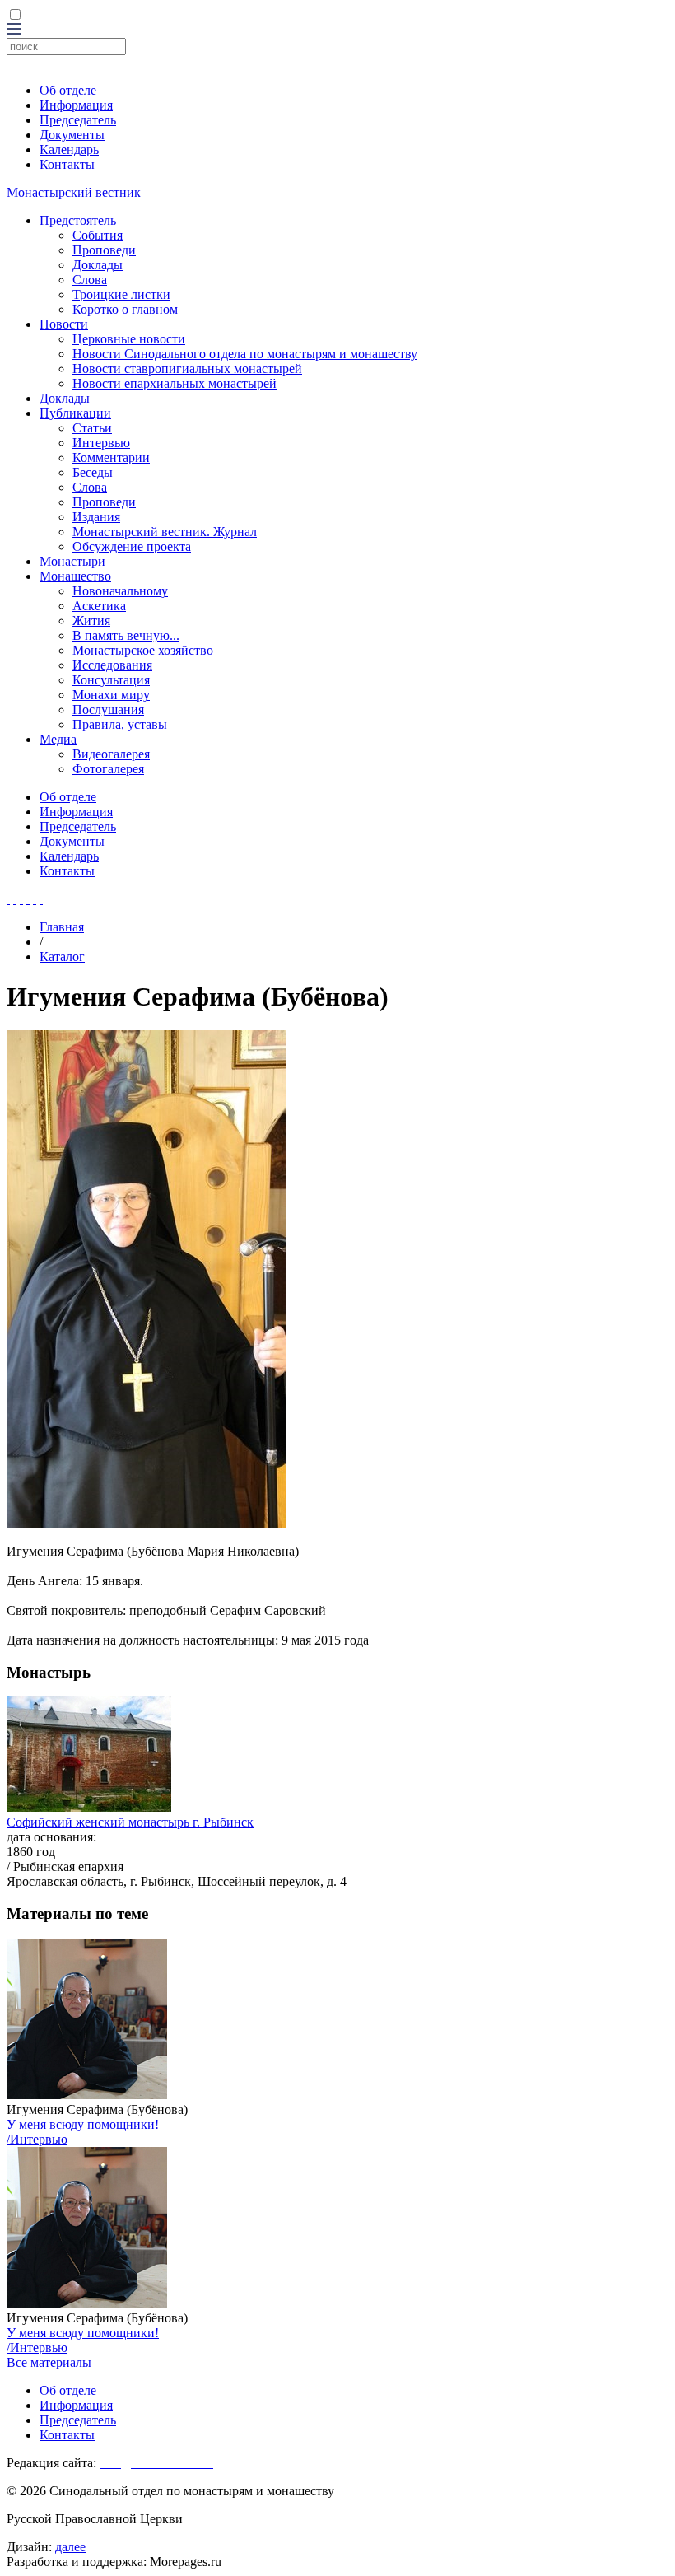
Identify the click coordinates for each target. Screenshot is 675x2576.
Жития (91, 621)
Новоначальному (120, 591)
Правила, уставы (120, 724)
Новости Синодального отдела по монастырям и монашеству (245, 354)
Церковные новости (129, 339)
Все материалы (49, 2362)
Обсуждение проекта (132, 546)
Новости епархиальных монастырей (175, 383)
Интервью (101, 443)
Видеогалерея (111, 754)
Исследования (112, 665)
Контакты (67, 164)
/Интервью (37, 2139)
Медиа (58, 739)
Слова (90, 280)
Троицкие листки (121, 294)
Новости (64, 324)
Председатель (78, 120)
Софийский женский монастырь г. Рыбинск (130, 1822)
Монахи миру (111, 695)
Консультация (111, 680)
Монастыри (72, 561)
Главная (62, 927)
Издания (96, 517)
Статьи (92, 428)
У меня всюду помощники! (83, 2124)
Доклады (98, 265)
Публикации (75, 413)
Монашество (75, 576)
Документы (72, 135)
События (98, 235)
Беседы (93, 472)
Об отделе (68, 90)
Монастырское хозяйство (143, 650)
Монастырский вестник (74, 192)
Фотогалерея (108, 769)
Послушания (108, 709)
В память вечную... (126, 635)
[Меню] (14, 30)
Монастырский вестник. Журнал (165, 532)
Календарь (69, 149)
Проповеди (104, 250)
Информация (76, 105)
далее (70, 2547)
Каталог (62, 957)
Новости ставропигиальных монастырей (187, 369)
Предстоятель (78, 220)
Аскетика (99, 606)
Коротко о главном (125, 309)
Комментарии (111, 457)
